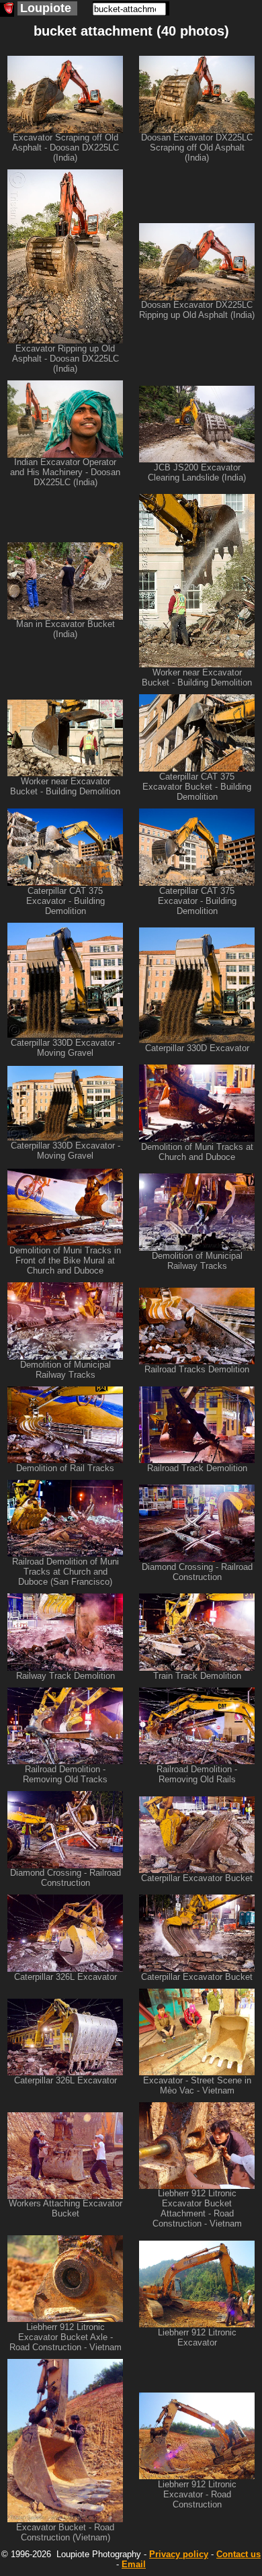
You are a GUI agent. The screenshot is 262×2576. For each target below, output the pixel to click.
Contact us (238, 2554)
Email (134, 2564)
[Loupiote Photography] (7, 10)
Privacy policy (179, 2554)
